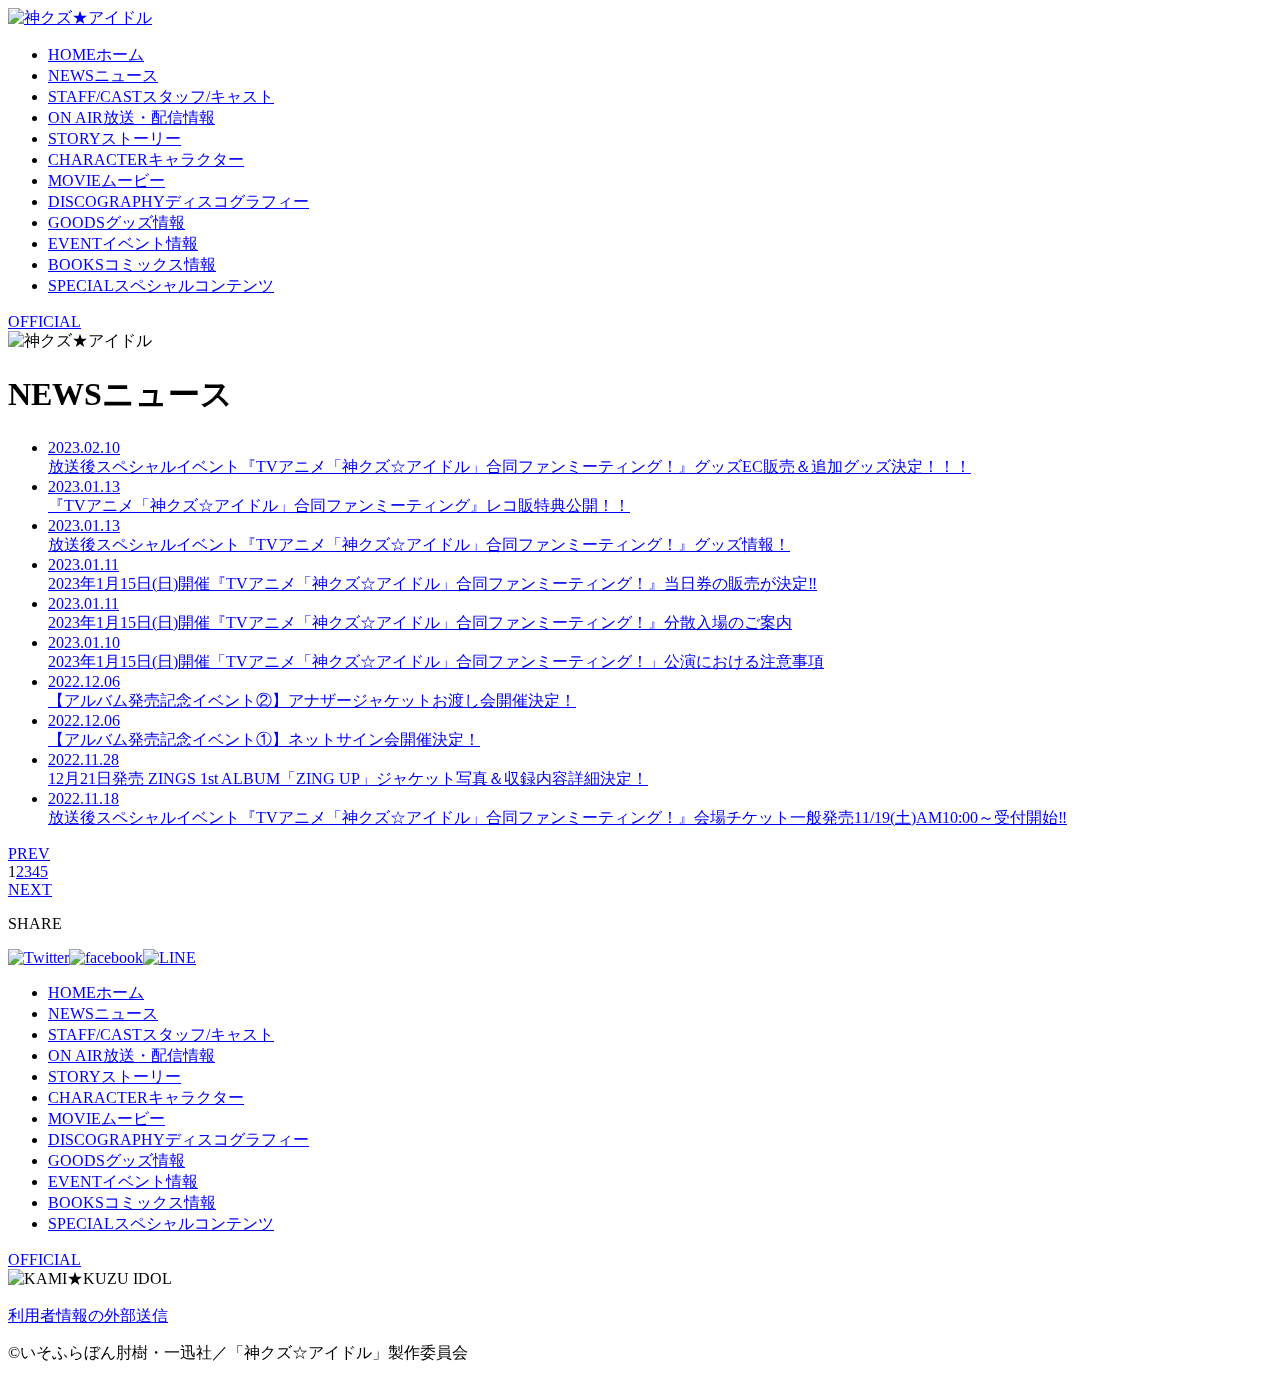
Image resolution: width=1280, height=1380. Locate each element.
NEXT (30, 889)
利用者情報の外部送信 (88, 1315)
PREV (29, 853)
